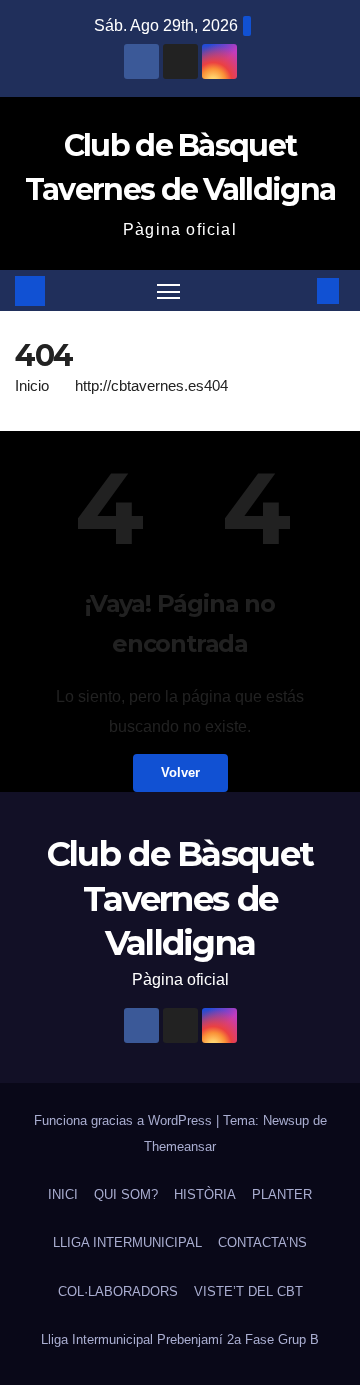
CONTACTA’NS (262, 1242)
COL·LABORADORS (118, 1291)
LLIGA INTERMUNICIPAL (127, 1242)
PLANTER (282, 1194)
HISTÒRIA (205, 1194)
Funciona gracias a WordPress (125, 1120)
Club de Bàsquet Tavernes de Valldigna (180, 898)
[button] (298, 290)
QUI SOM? (126, 1194)
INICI (63, 1194)
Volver (180, 772)
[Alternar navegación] (169, 291)
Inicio (32, 385)
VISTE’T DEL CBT (248, 1291)
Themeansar (180, 1146)
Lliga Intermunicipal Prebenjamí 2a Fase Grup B (180, 1339)
